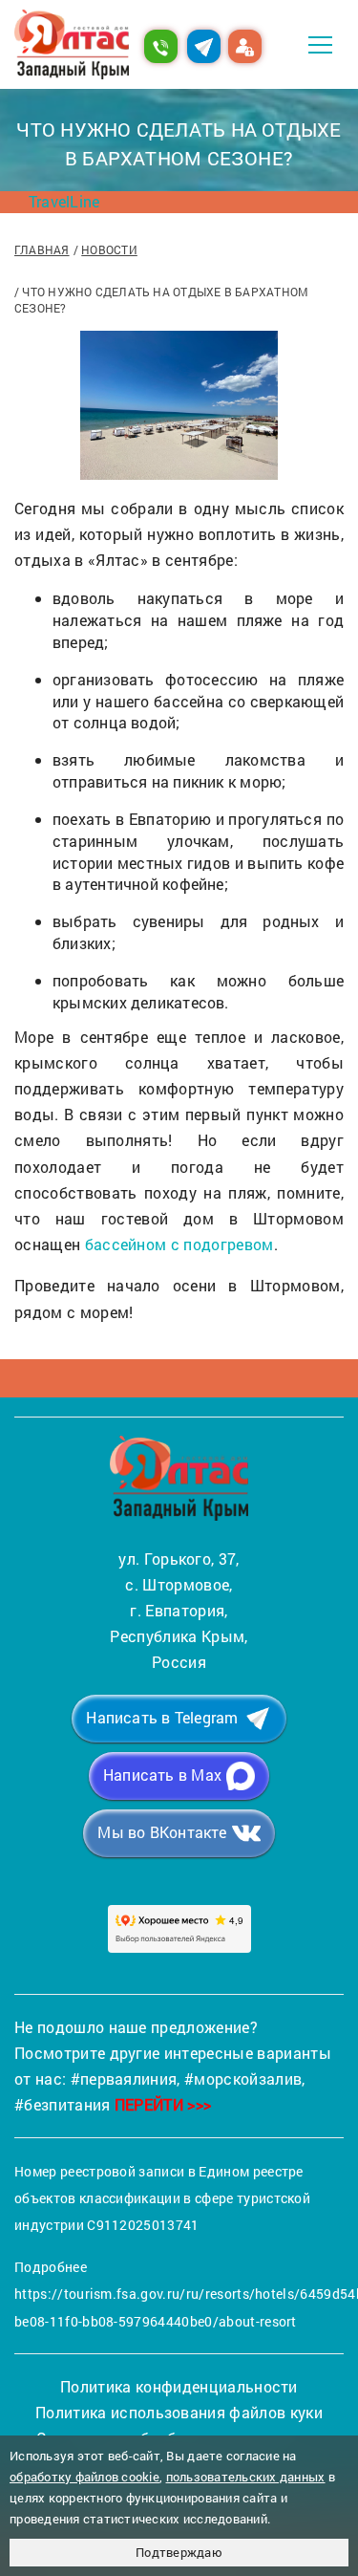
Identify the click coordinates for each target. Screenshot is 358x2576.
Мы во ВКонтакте (162, 1832)
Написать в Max (162, 1775)
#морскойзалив (243, 2078)
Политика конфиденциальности (179, 2386)
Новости (109, 249)
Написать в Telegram (162, 1717)
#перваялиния (124, 2078)
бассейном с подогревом (179, 1244)
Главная (42, 249)
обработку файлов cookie (84, 2477)
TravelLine (64, 201)
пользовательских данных (246, 2477)
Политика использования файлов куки (179, 2412)
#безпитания (63, 2104)
